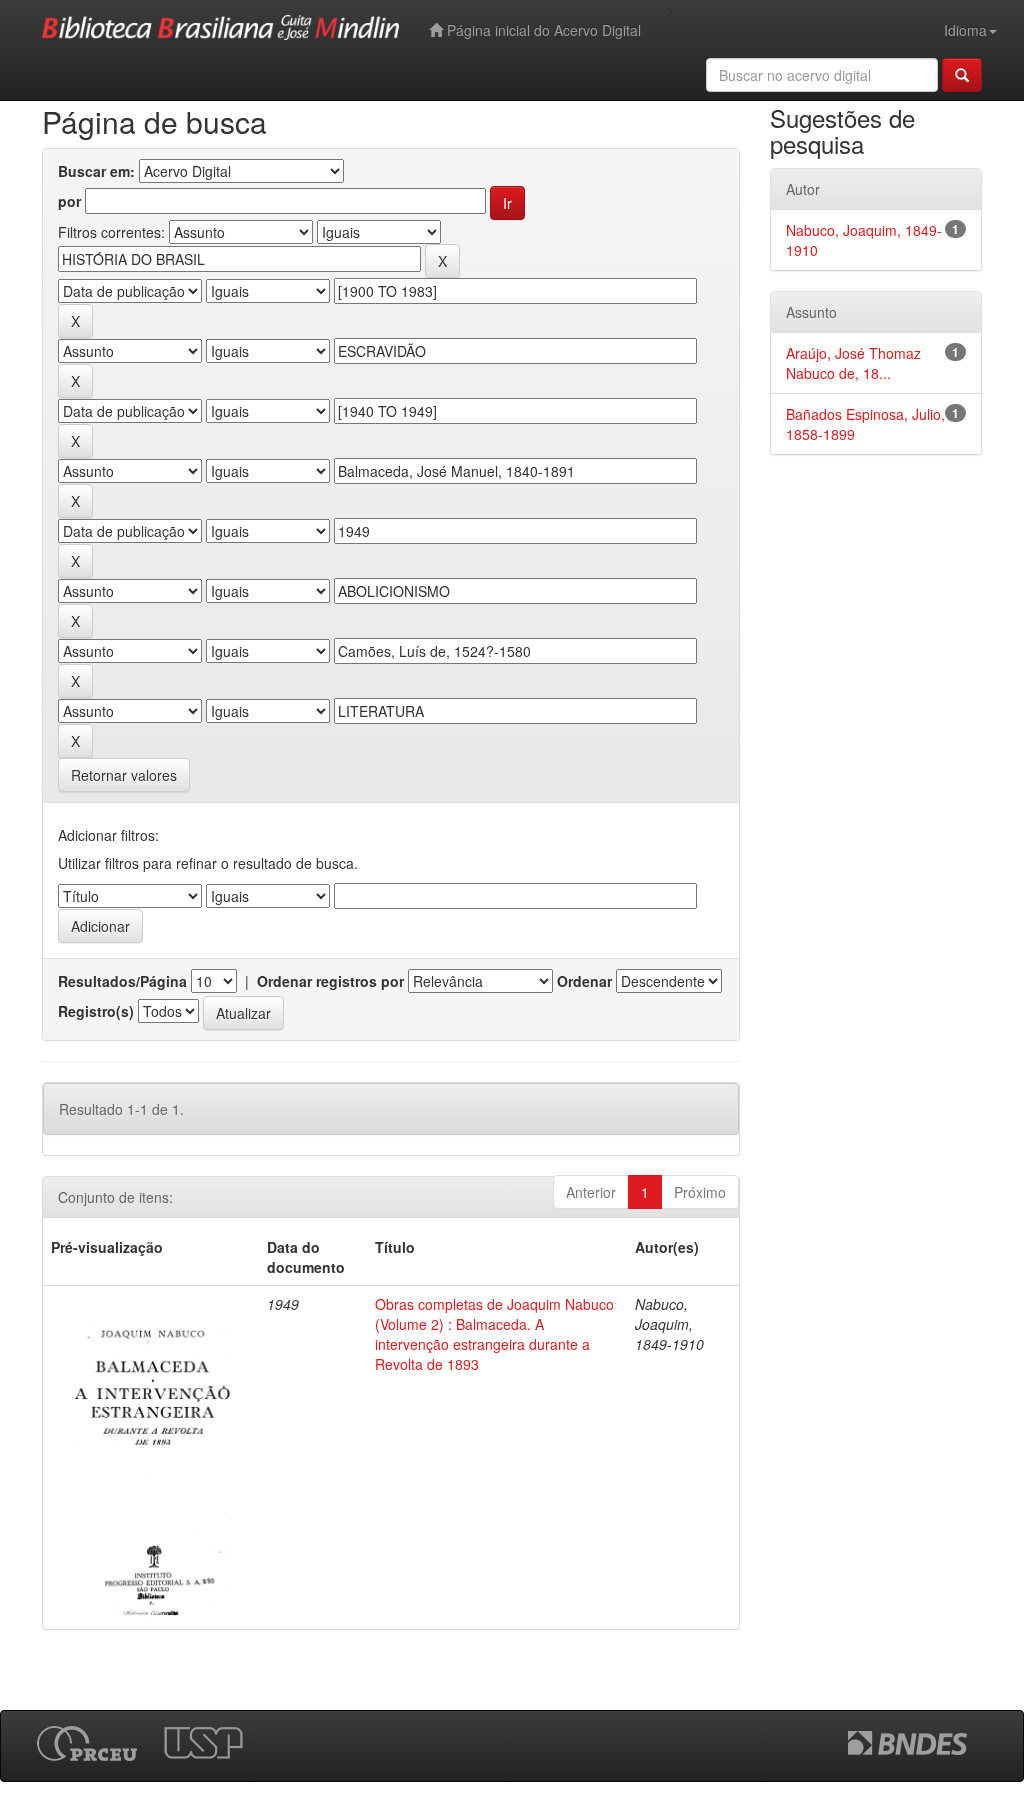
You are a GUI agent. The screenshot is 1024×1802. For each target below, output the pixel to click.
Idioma (965, 30)
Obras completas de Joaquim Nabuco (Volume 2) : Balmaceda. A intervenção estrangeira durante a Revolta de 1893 (494, 1334)
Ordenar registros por (330, 981)
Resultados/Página (122, 981)
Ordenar (584, 981)
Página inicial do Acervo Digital (542, 30)
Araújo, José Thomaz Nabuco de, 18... (853, 363)
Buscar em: (96, 171)
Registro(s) (96, 1011)
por (69, 201)
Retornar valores (124, 775)
